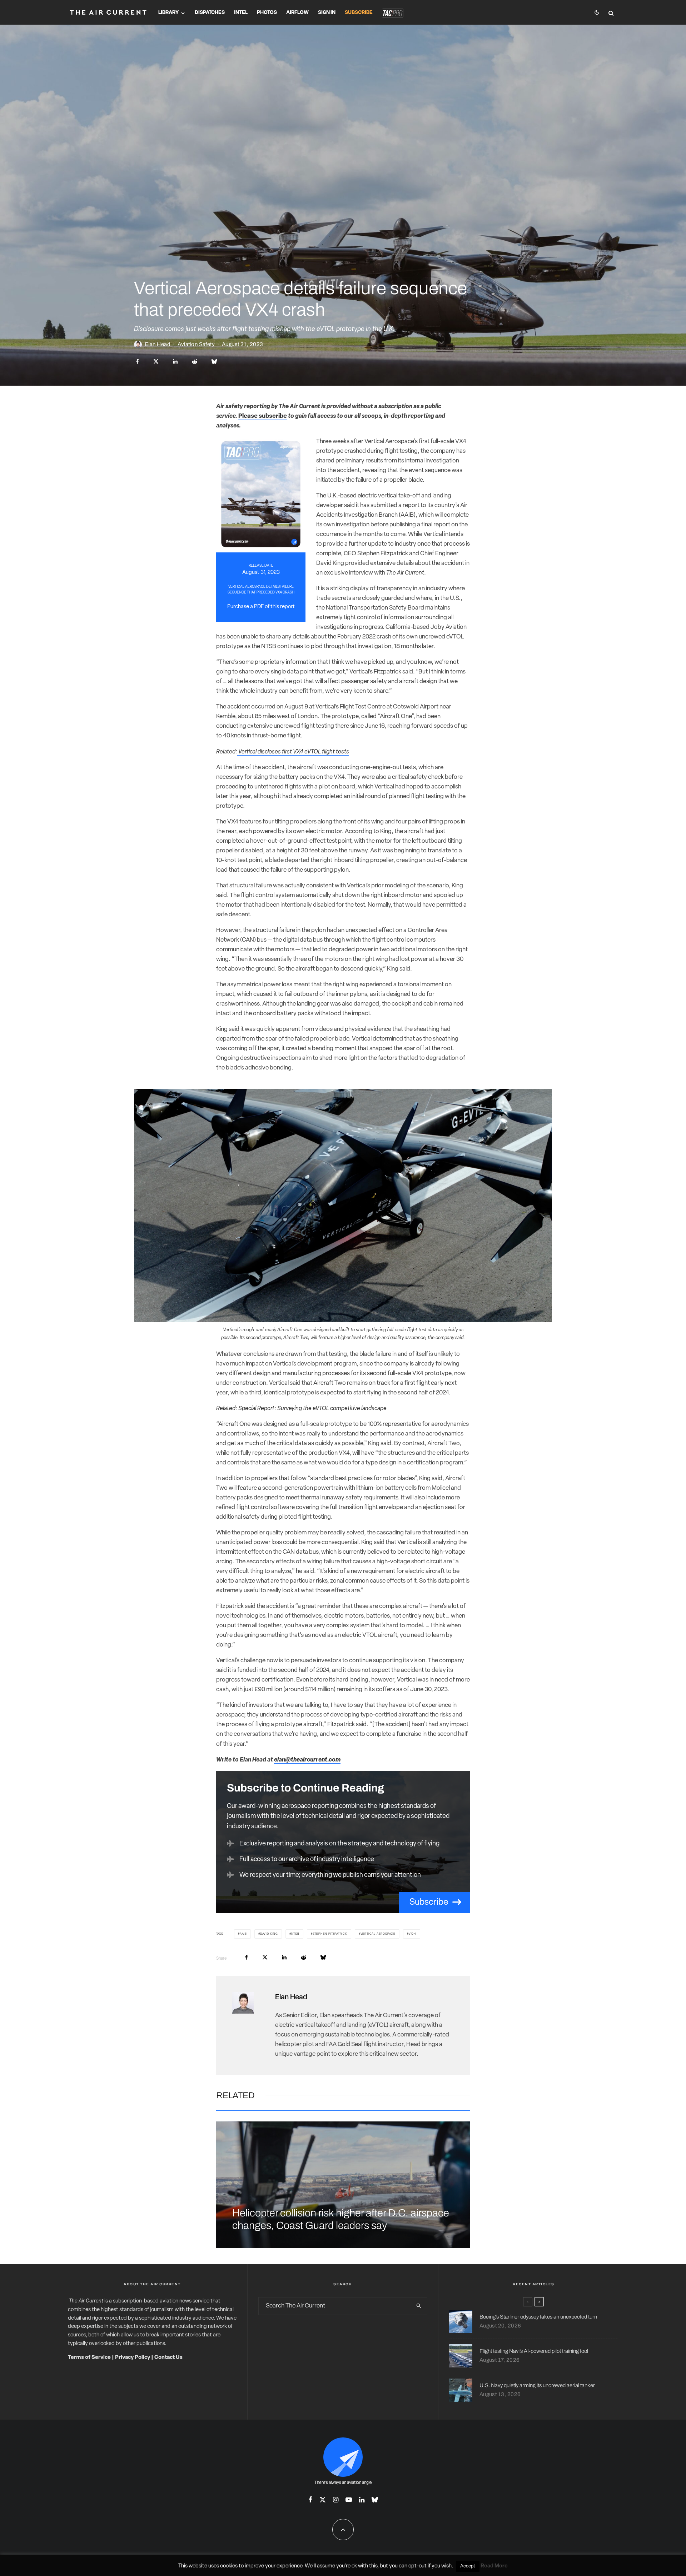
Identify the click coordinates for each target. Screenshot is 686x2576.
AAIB (243, 1934)
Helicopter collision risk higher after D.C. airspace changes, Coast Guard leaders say (341, 2219)
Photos (267, 13)
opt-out (417, 2566)
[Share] (137, 362)
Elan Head (158, 344)
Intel (241, 13)
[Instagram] (336, 2500)
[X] (323, 2500)
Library (168, 13)
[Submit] (195, 362)
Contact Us (168, 2358)
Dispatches (210, 13)
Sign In (327, 13)
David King (269, 1934)
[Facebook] (310, 2500)
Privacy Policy (133, 2358)
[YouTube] (349, 2500)
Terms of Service (89, 2358)
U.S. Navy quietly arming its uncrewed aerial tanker (537, 2385)
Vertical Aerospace (378, 1934)
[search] (419, 2306)
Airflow (297, 13)
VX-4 (412, 1934)
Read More (494, 2566)
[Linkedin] (362, 2500)
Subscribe (359, 13)
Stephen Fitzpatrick (330, 1934)
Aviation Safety (196, 344)
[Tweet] (156, 362)
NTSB (295, 1934)
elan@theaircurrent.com (307, 1760)
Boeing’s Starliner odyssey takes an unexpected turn (538, 2317)
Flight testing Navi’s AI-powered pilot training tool (534, 2351)
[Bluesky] (375, 2500)
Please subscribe (263, 416)
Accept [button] (468, 2566)
